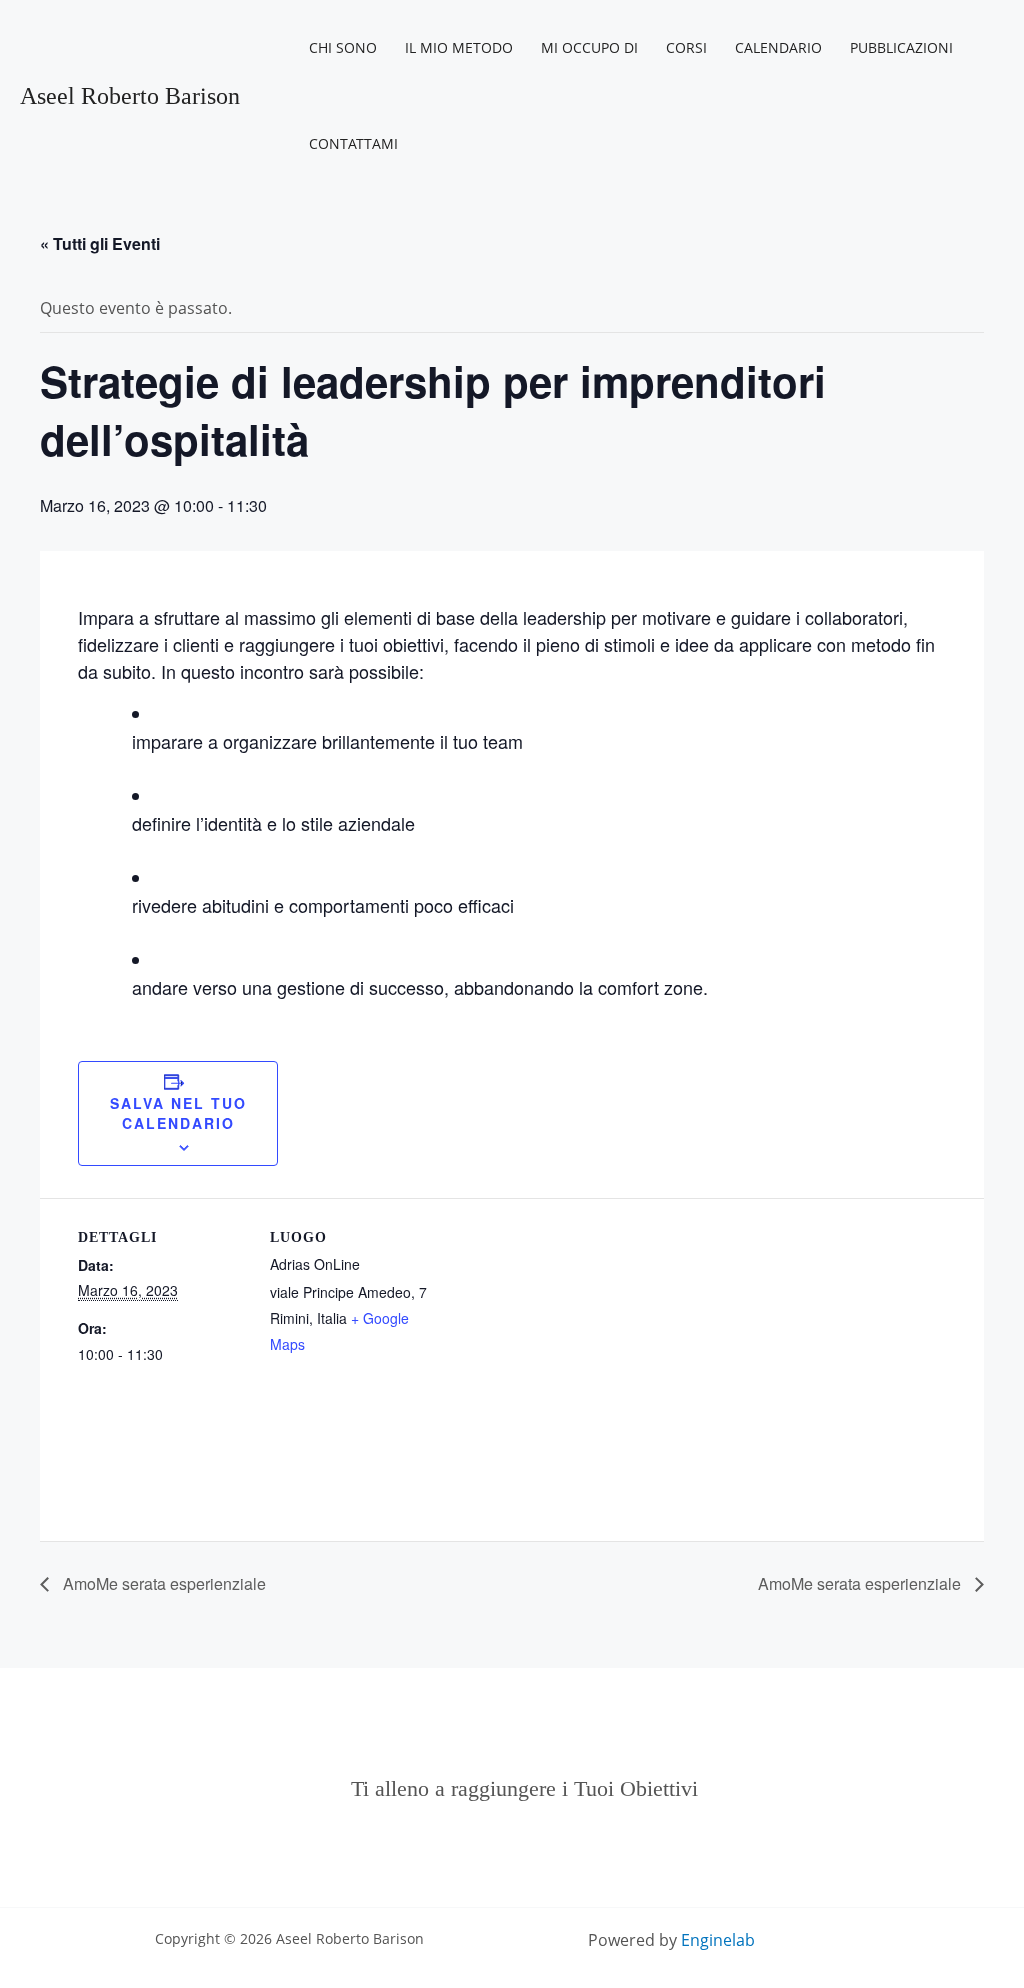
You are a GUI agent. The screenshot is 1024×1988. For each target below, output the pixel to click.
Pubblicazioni (901, 47)
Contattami (353, 143)
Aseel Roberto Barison (130, 96)
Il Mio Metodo (459, 47)
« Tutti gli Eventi (100, 243)
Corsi (686, 47)
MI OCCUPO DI (589, 47)
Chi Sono (343, 47)
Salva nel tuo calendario (178, 1113)
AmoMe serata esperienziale (162, 1583)
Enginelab (718, 1940)
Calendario (778, 47)
